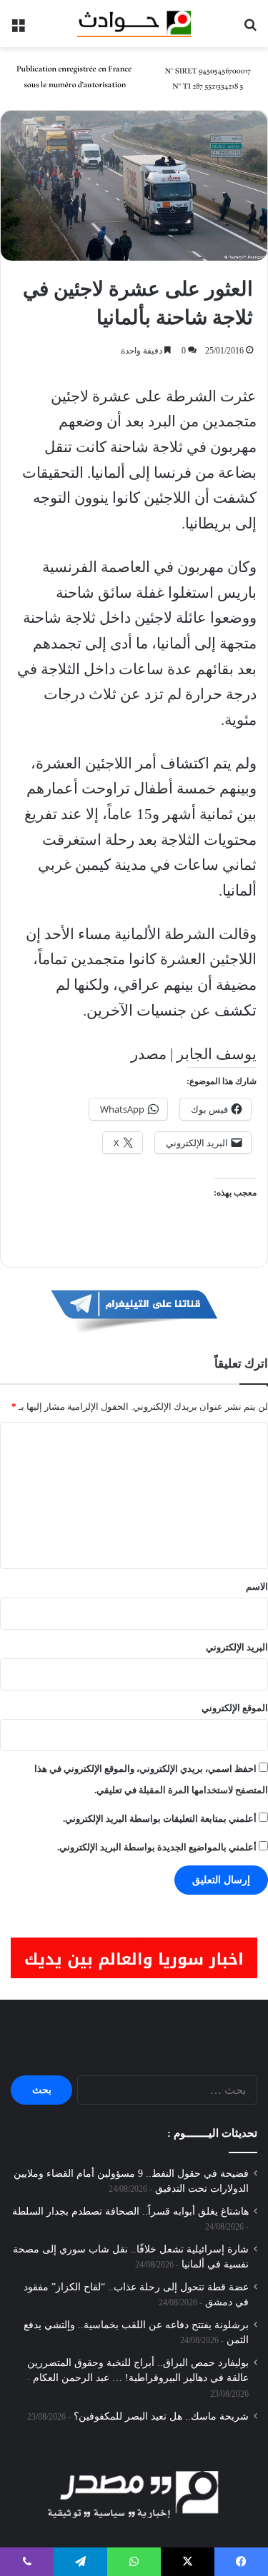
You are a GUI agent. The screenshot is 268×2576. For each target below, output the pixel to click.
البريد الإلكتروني (237, 1647)
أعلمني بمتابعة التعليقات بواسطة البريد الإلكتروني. (160, 1819)
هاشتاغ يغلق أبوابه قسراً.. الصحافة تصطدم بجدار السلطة (130, 2211)
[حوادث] (134, 24)
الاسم (257, 1587)
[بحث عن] (250, 29)
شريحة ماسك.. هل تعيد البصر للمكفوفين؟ (161, 2416)
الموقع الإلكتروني (235, 1708)
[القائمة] (18, 29)
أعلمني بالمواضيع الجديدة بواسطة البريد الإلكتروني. (157, 1847)
